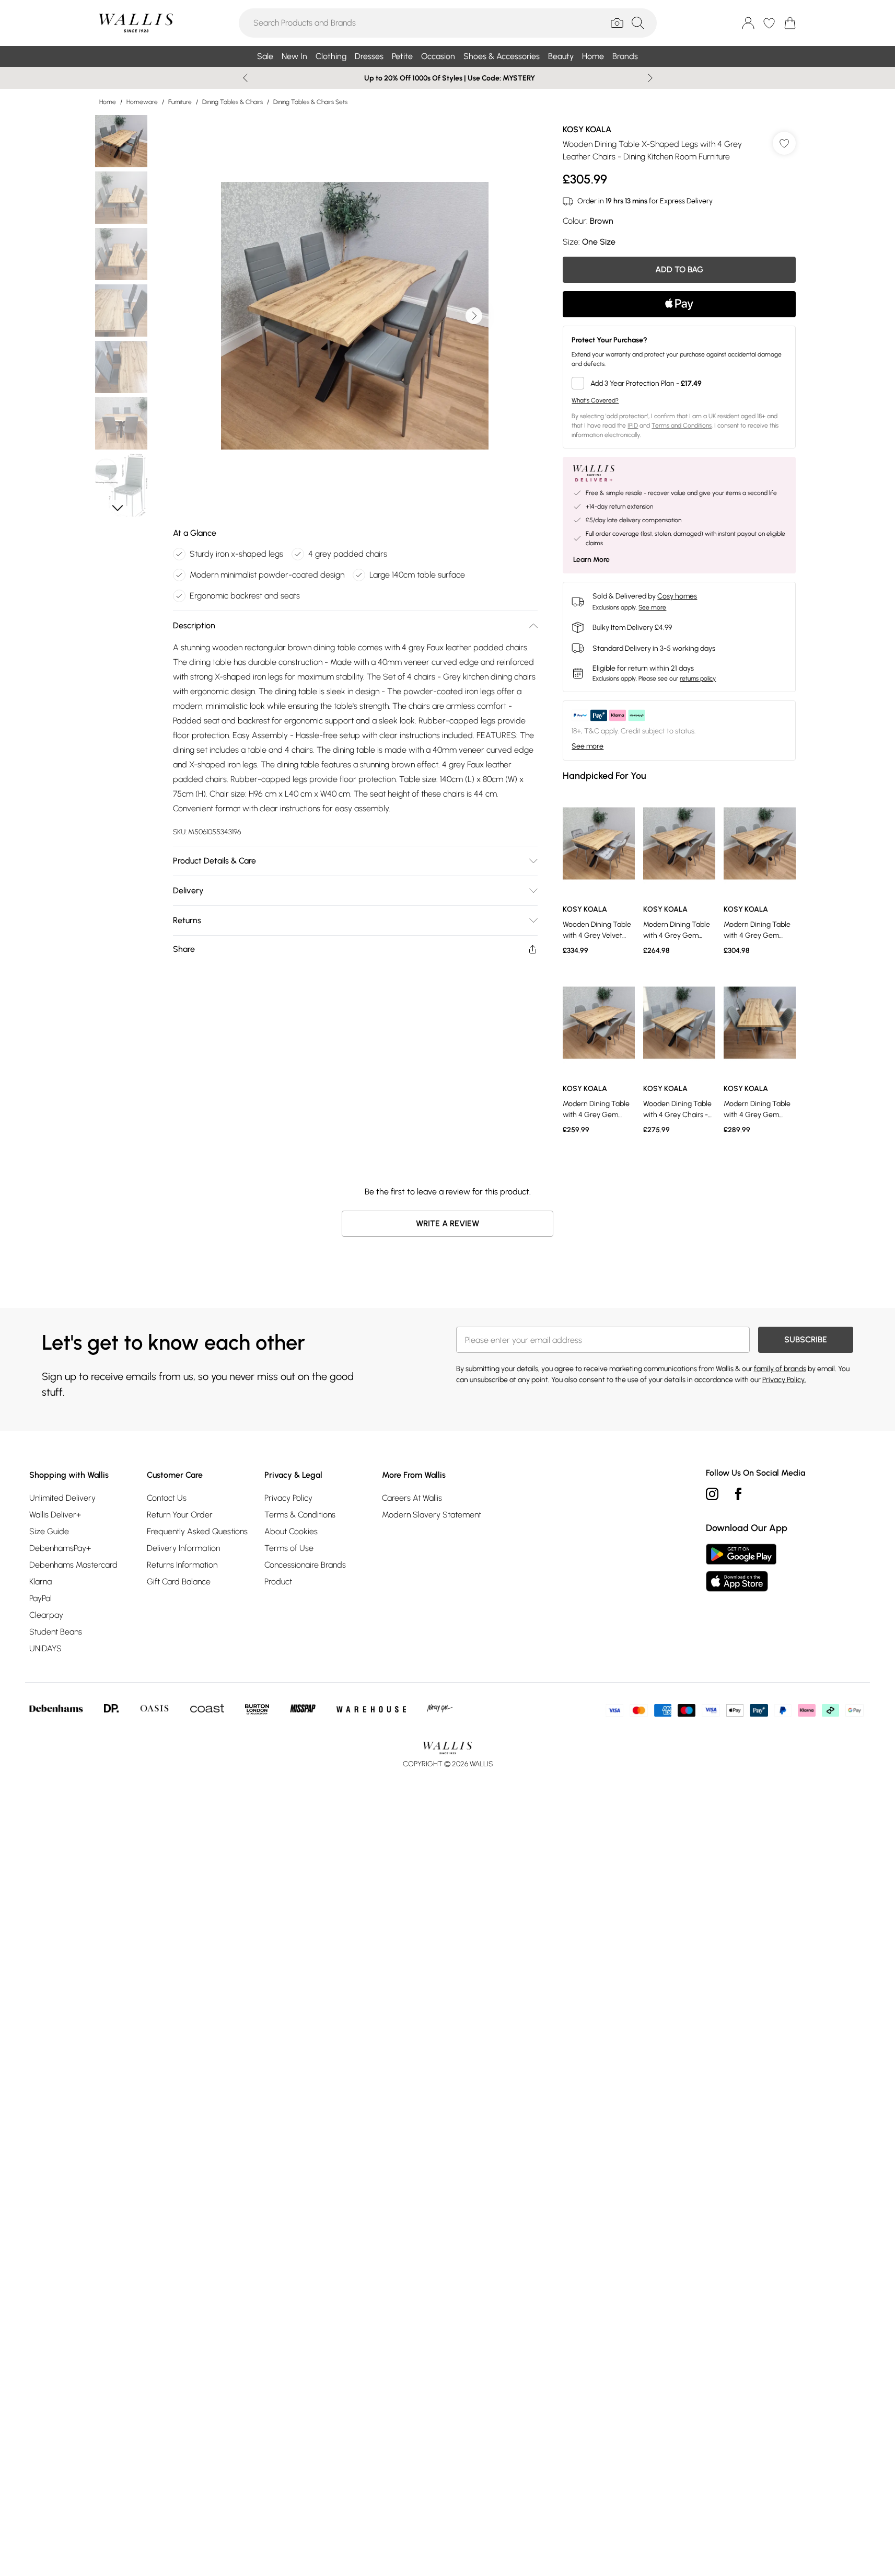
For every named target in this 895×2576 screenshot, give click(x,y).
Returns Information (182, 1565)
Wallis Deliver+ (55, 1515)
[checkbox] (679, 383)
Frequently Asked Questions (197, 1531)
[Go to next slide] (474, 316)
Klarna (40, 1582)
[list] (355, 316)
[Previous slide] (245, 78)
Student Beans (56, 1632)
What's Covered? (595, 400)
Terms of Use (289, 1548)
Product (278, 1582)
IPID (633, 425)
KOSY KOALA (587, 129)
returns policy (698, 678)
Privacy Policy (288, 1498)
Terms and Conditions (682, 425)
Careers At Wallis (412, 1498)
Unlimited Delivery (62, 1498)
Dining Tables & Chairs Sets (310, 102)
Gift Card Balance (179, 1582)
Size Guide (49, 1531)
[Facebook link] (738, 1494)
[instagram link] (712, 1494)
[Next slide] (650, 78)
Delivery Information (183, 1548)
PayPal (40, 1598)
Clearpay (46, 1615)
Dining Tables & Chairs (233, 102)
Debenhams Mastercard (73, 1565)
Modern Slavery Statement (432, 1515)
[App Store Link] (741, 1568)
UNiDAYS (45, 1648)
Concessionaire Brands (305, 1565)
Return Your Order (180, 1515)
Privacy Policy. (784, 1380)
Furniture (180, 102)
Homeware (142, 102)
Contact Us (167, 1498)
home (108, 102)
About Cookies (291, 1531)
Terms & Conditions (300, 1515)
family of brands (780, 1369)
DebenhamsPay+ (60, 1548)
